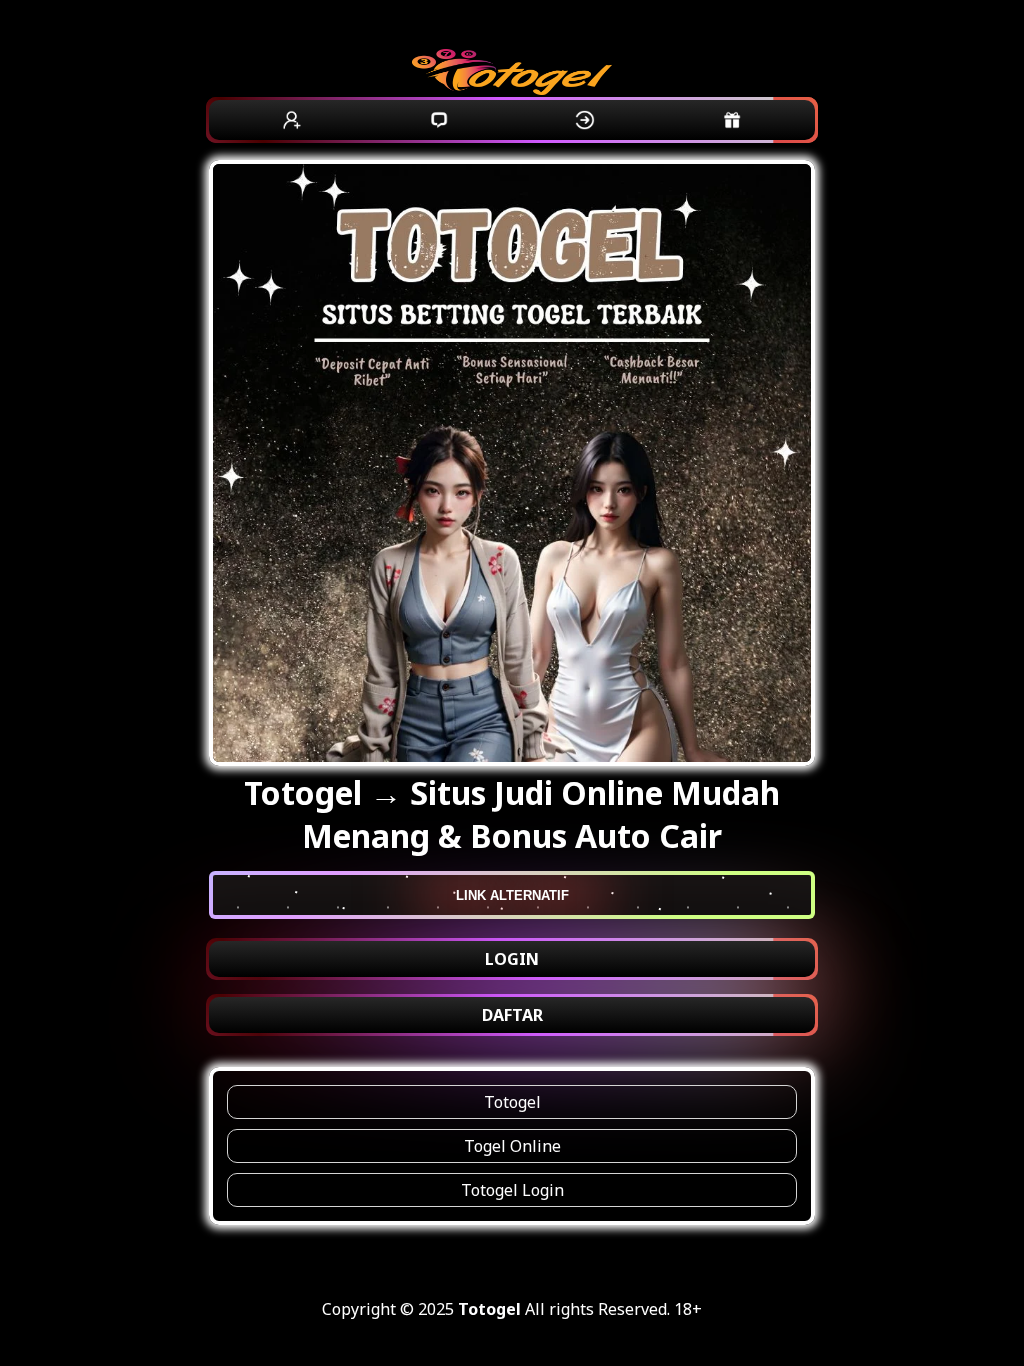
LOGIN (512, 959)
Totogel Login (512, 1190)
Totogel (512, 1102)
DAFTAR (512, 1015)
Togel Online (512, 1146)
